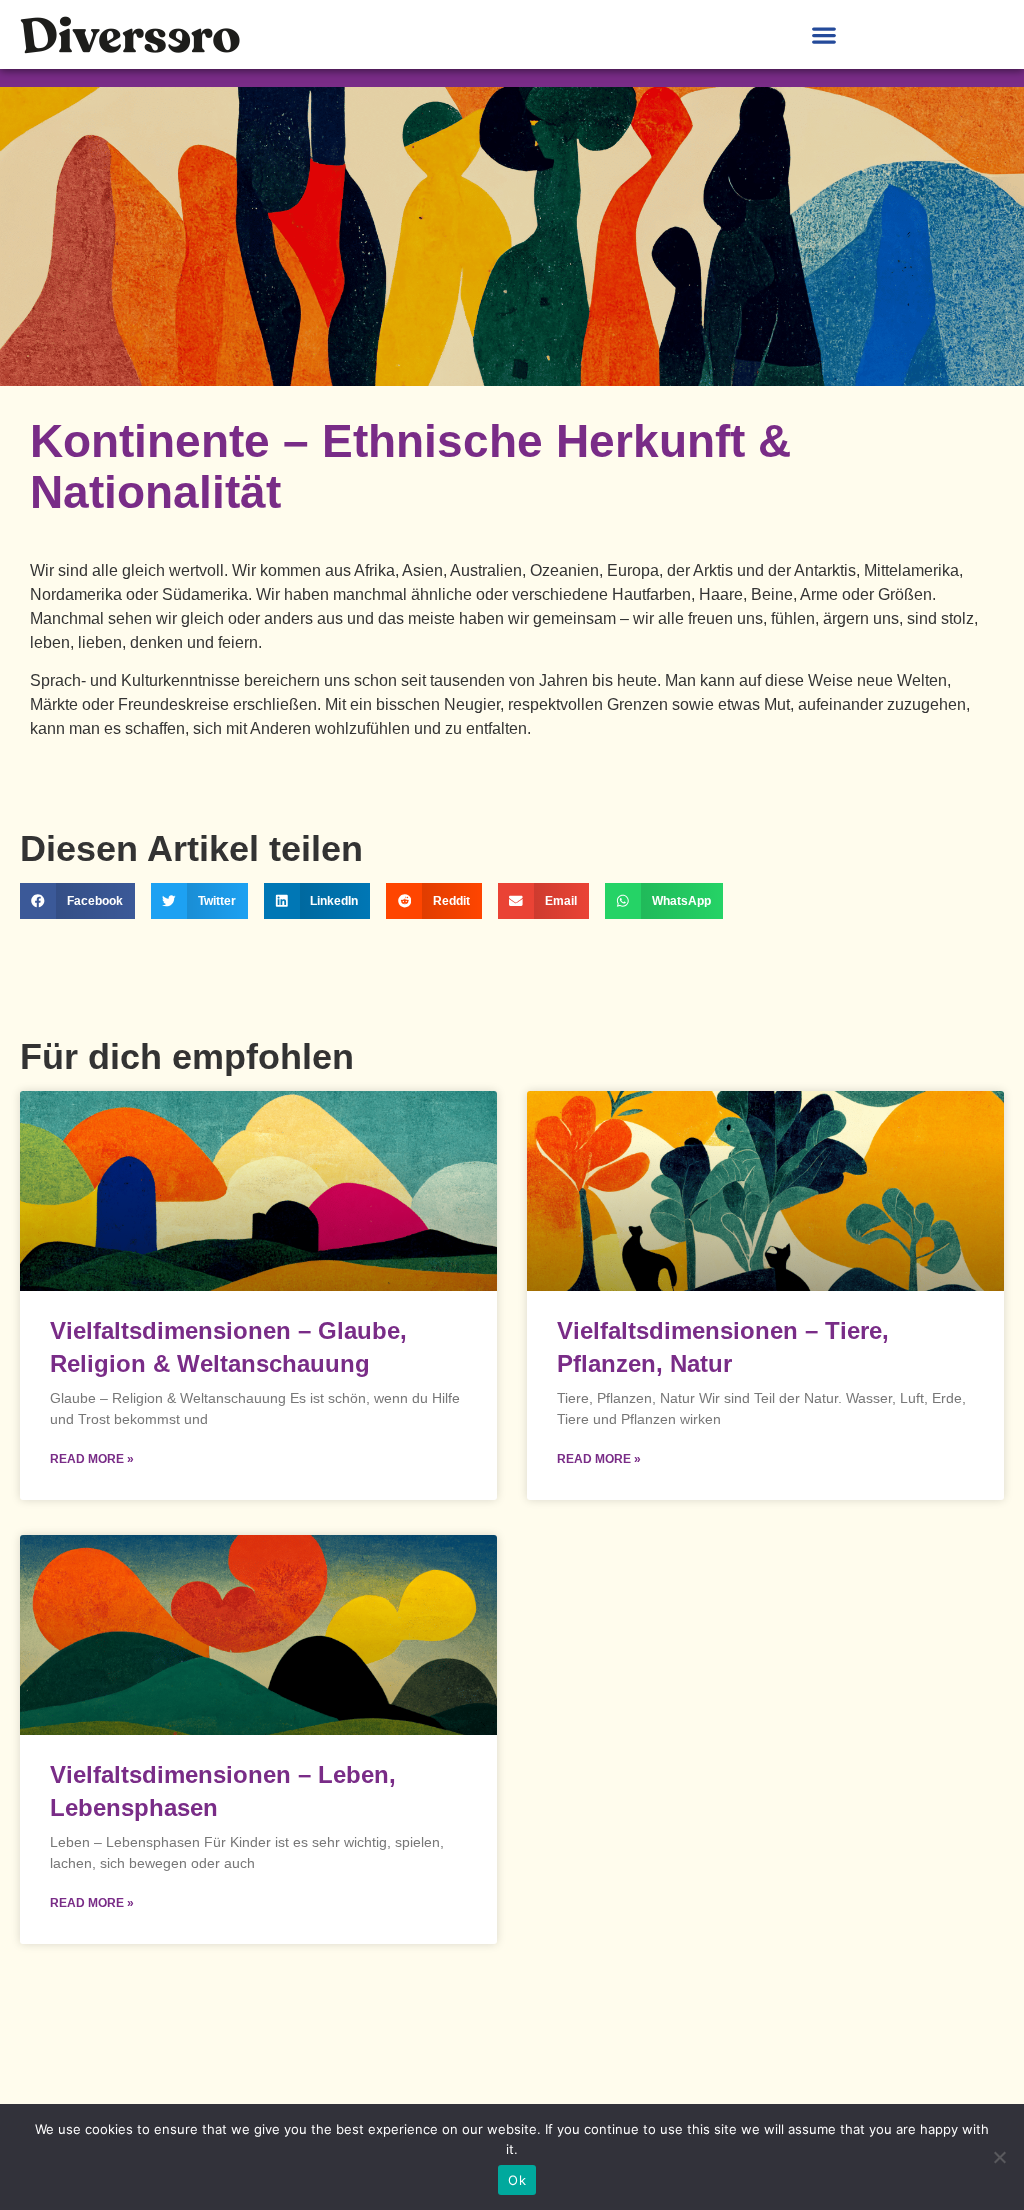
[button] (823, 34)
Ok (517, 2180)
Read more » (92, 1459)
